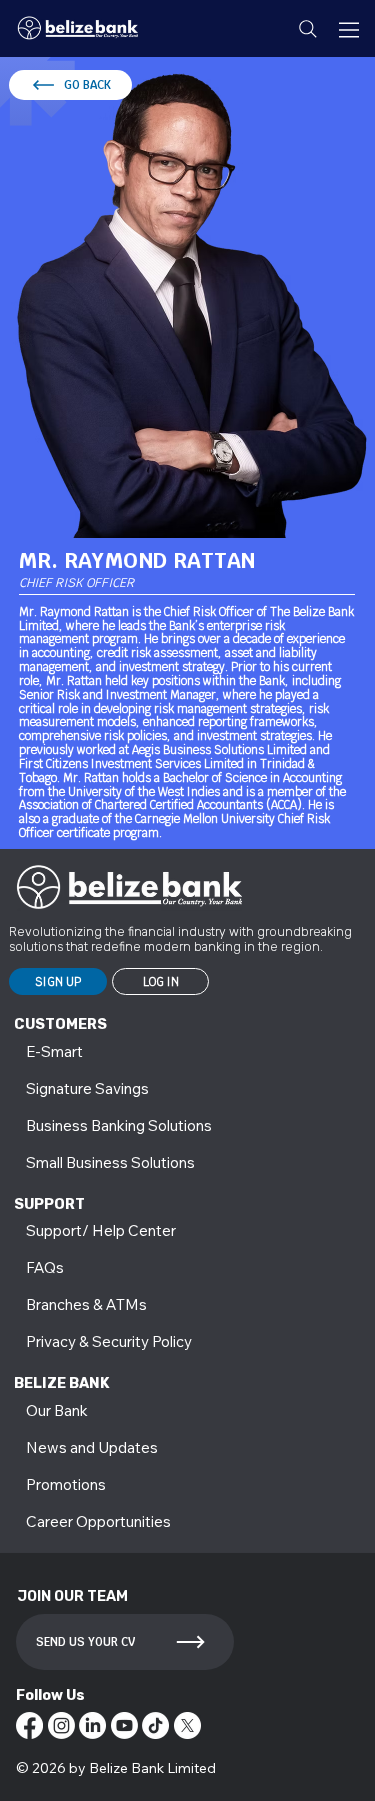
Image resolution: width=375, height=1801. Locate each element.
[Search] (308, 29)
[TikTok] (155, 1725)
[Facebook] (29, 1725)
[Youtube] (124, 1725)
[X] (187, 1725)
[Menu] (350, 30)
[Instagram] (61, 1725)
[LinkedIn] (92, 1725)
